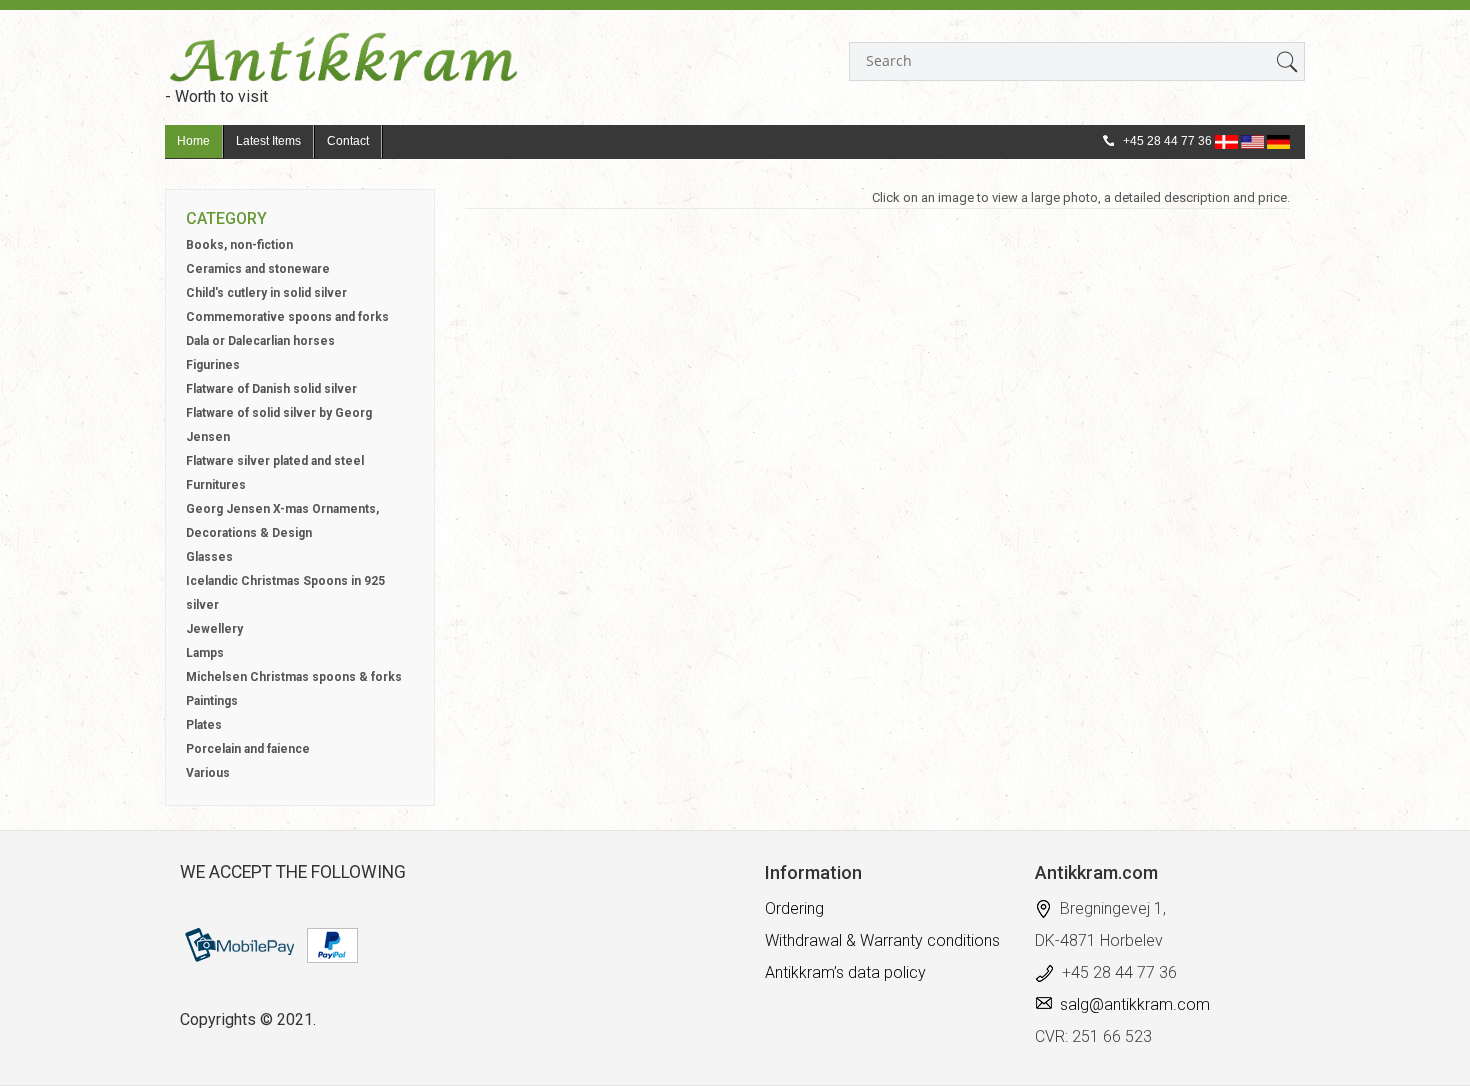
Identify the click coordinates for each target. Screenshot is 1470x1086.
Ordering (794, 908)
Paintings (212, 701)
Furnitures (216, 485)
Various (208, 773)
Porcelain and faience (248, 749)
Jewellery (214, 629)
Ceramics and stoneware (258, 269)
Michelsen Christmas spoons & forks (294, 677)
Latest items (268, 141)
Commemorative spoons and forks (287, 317)
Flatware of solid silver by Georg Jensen (279, 425)
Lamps (205, 653)
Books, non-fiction (239, 245)
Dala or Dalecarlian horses (260, 341)
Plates (204, 725)
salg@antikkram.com (1135, 1004)
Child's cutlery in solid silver (266, 293)
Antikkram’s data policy (845, 972)
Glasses (209, 557)
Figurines (213, 365)
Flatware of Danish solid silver (271, 389)
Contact (348, 141)
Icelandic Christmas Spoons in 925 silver (285, 593)
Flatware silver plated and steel (275, 461)
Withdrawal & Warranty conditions (882, 940)
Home (193, 141)
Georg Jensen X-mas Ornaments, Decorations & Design (282, 521)
